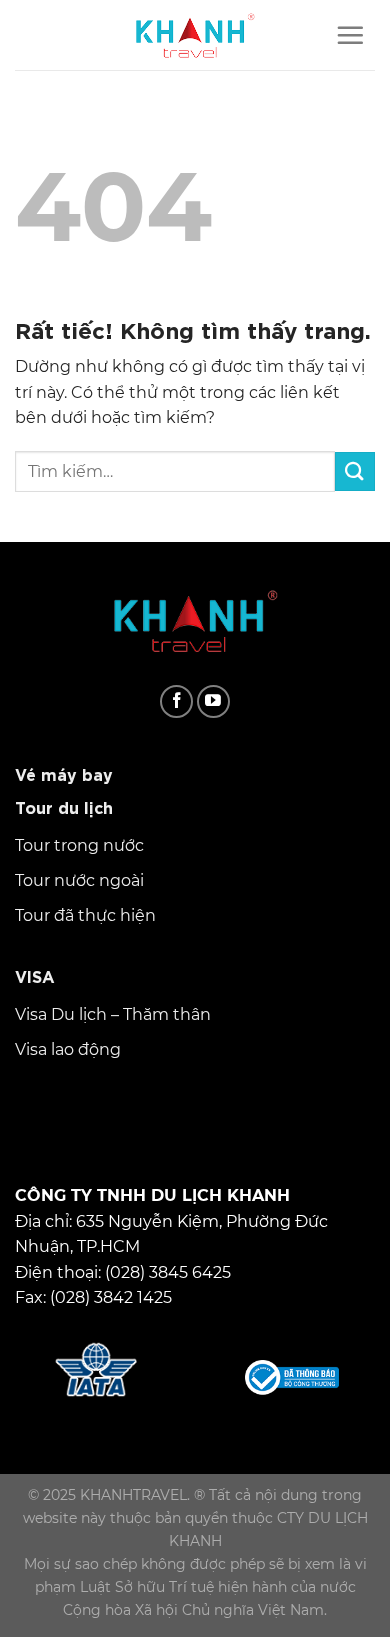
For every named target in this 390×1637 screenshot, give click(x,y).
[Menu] (350, 35)
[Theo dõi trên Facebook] (176, 701)
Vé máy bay (64, 773)
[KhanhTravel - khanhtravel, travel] (195, 35)
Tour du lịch (64, 806)
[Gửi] (355, 471)
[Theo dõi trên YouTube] (213, 701)
